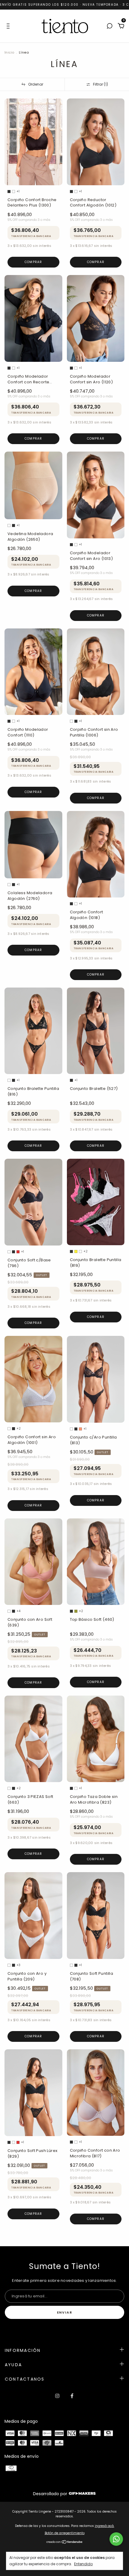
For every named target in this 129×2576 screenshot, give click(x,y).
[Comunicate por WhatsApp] (116, 2539)
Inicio (9, 52)
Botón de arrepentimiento (65, 2533)
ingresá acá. (105, 2526)
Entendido (83, 2564)
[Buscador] (109, 26)
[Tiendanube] (65, 2542)
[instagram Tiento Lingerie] (57, 2396)
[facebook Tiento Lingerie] (72, 2396)
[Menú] (9, 26)
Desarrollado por (51, 2494)
